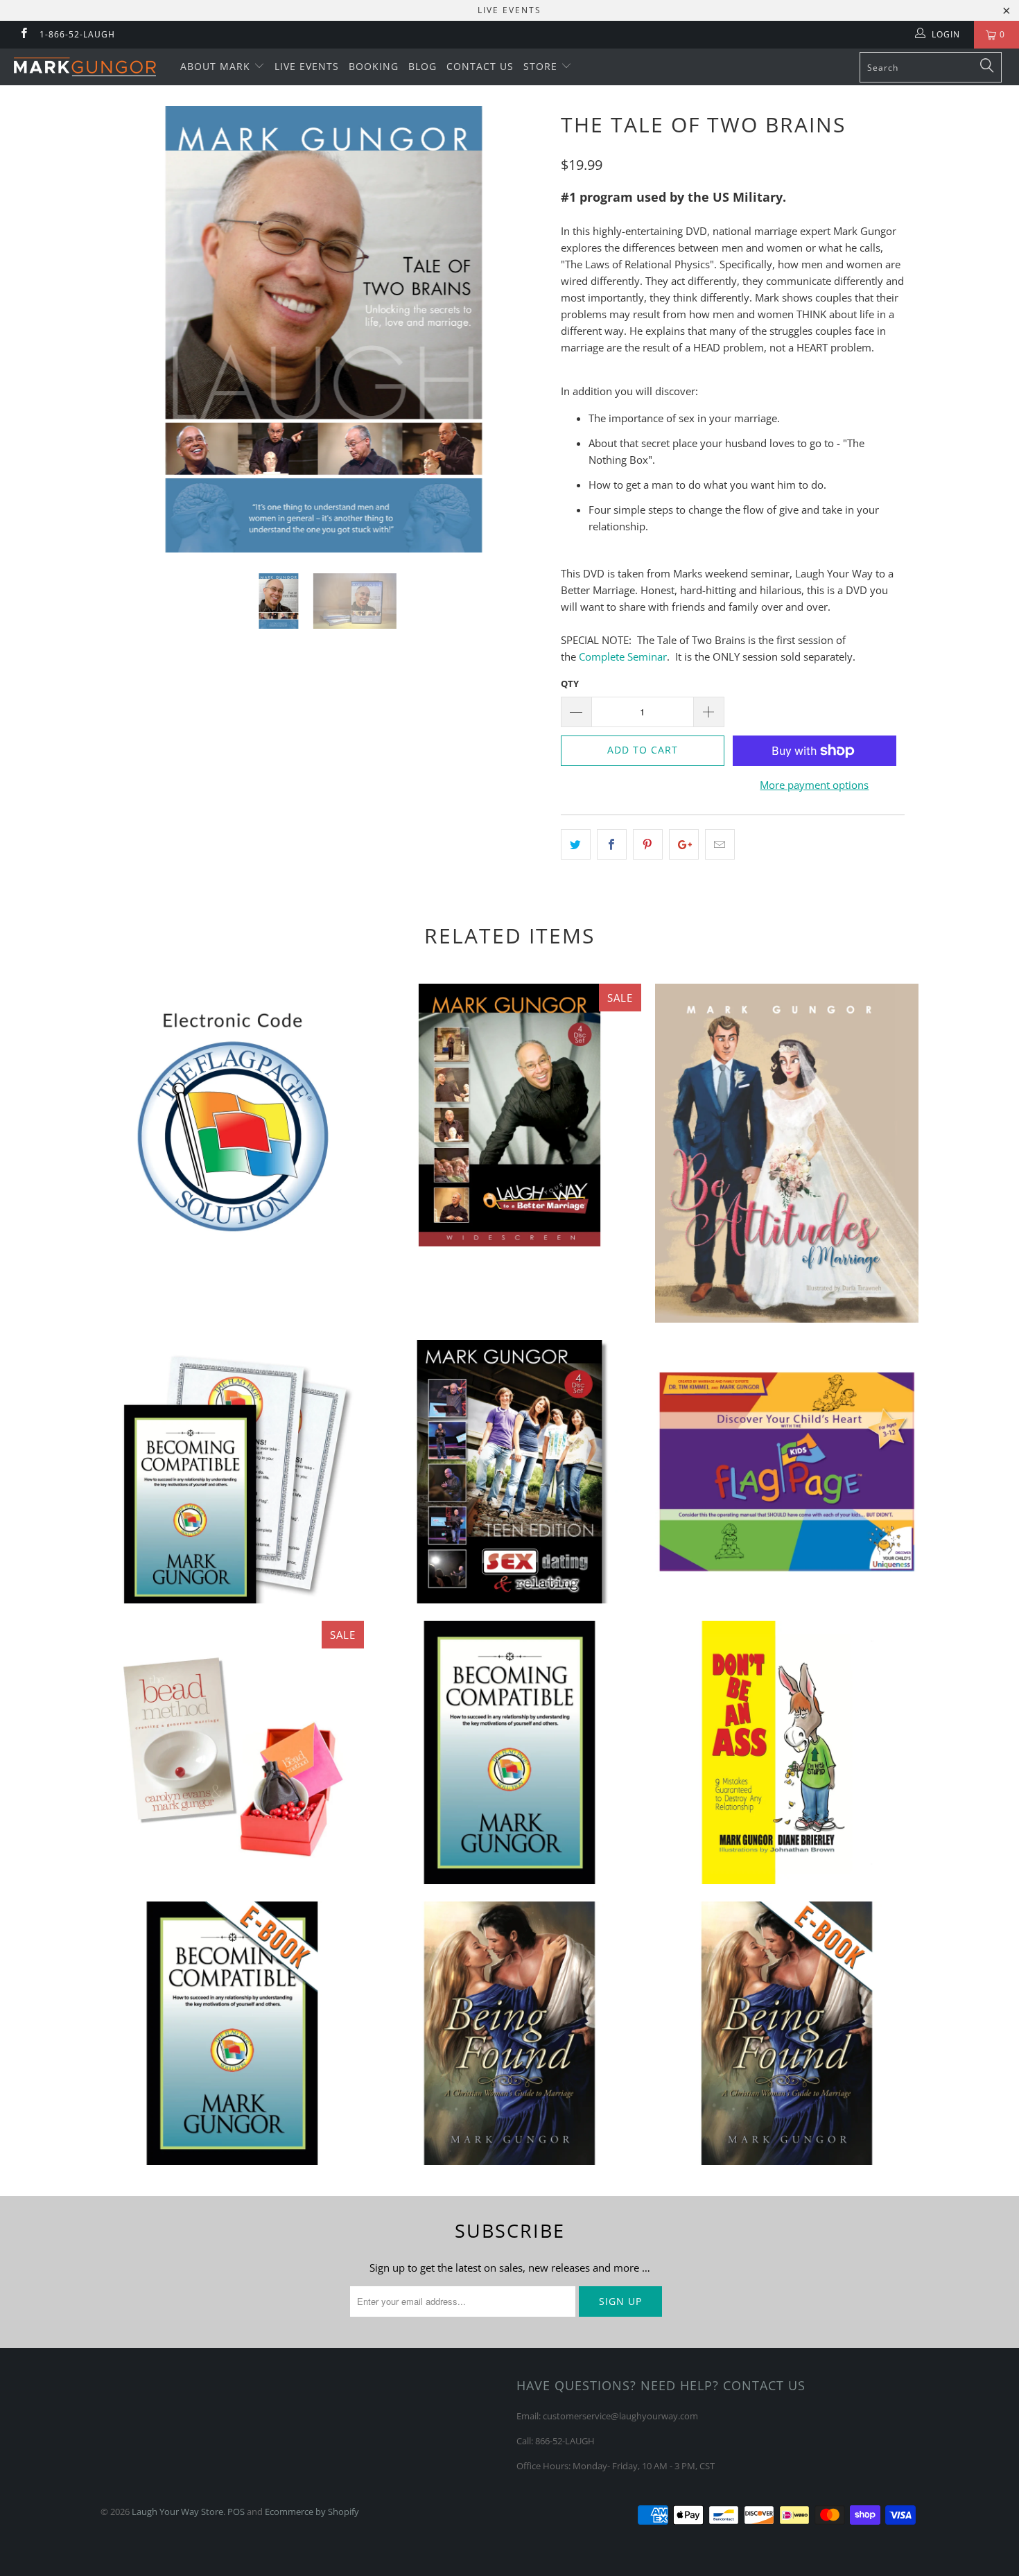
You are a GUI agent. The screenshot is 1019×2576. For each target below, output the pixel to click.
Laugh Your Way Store (177, 2512)
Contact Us (480, 66)
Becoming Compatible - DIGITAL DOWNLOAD (232, 2033)
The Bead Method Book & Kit (232, 1752)
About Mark (217, 66)
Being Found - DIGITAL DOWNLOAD (787, 2033)
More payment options (814, 785)
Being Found (509, 2033)
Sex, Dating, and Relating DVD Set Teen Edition (509, 1472)
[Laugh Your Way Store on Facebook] (23, 34)
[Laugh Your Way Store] (88, 67)
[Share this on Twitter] (576, 844)
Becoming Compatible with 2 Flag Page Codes (232, 1472)
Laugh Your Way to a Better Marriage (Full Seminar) (509, 1115)
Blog (423, 66)
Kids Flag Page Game (787, 1472)
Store (542, 66)
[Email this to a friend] (720, 844)
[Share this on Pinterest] (648, 844)
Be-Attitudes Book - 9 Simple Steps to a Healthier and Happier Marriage (787, 1154)
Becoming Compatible (509, 1752)
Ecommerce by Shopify (312, 2512)
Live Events (307, 66)
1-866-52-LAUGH (77, 34)
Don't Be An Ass (787, 1752)
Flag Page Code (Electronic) (232, 1115)
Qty (570, 684)
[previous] (124, 340)
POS (236, 2512)
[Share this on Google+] (684, 844)
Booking (374, 66)
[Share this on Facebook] (612, 844)
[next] (523, 340)
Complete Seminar (623, 656)
